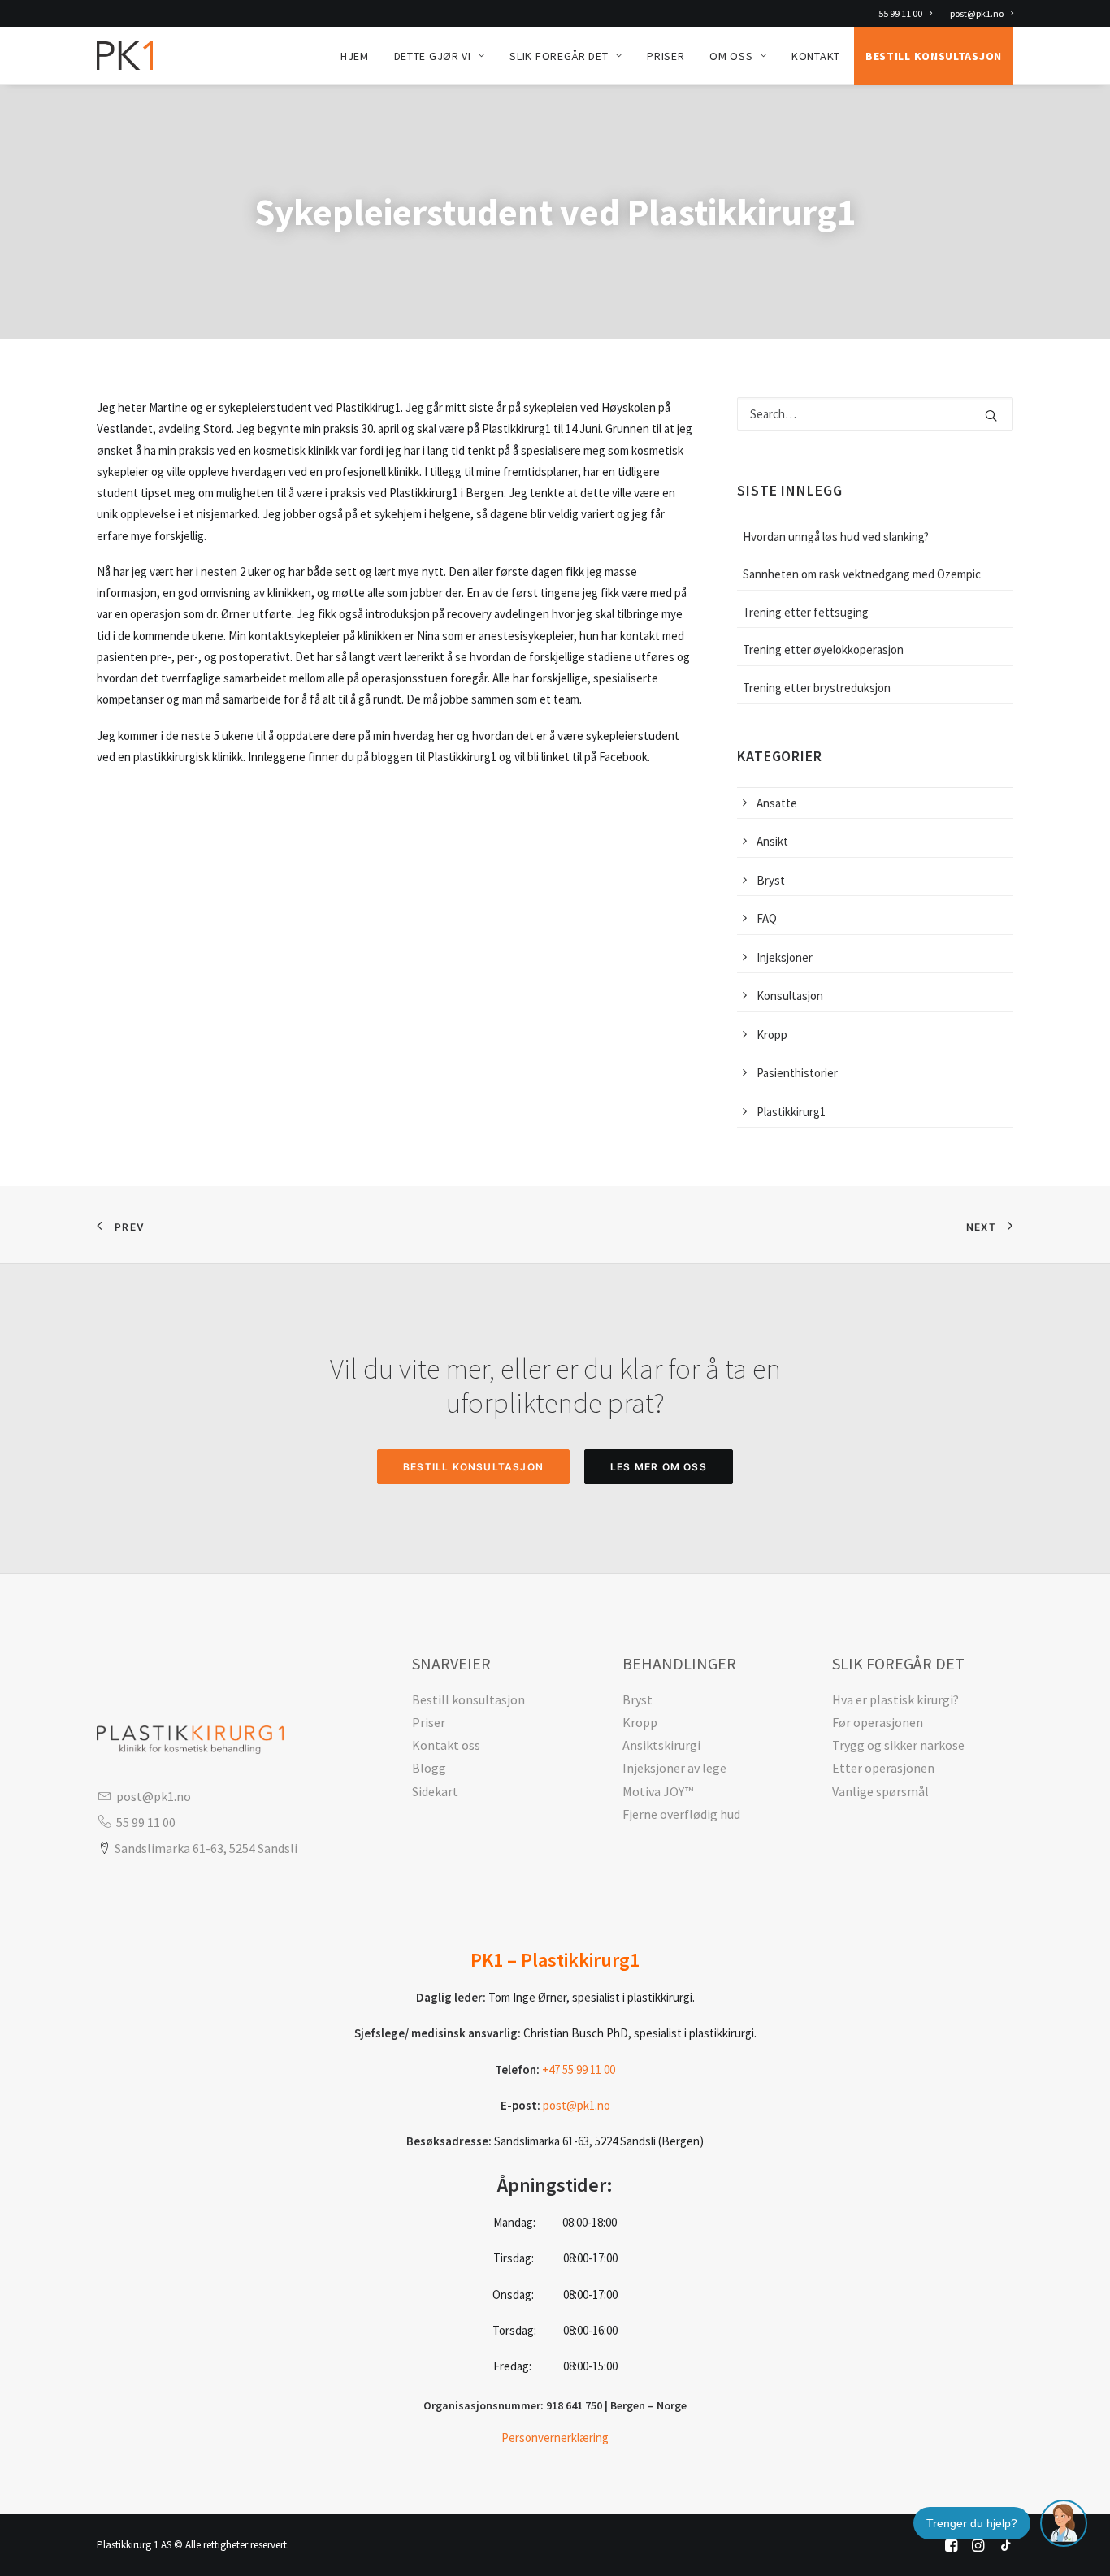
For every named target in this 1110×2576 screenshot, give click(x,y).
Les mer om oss (659, 1467)
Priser (666, 56)
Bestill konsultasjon (934, 56)
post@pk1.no (977, 13)
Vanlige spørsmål (880, 1791)
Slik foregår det (559, 56)
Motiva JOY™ (658, 1791)
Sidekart (435, 1791)
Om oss (731, 56)
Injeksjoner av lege (674, 1768)
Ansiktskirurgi (661, 1745)
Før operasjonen (878, 1722)
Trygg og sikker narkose (898, 1745)
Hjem (355, 56)
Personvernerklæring (555, 2437)
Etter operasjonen (883, 1768)
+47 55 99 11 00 (579, 2069)
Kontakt (816, 56)
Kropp (640, 1722)
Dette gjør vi (433, 56)
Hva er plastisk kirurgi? (895, 1699)
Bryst (637, 1699)
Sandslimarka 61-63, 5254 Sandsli (206, 1848)
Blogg (429, 1768)
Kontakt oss (446, 1745)
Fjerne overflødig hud (681, 1814)
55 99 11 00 (900, 13)
